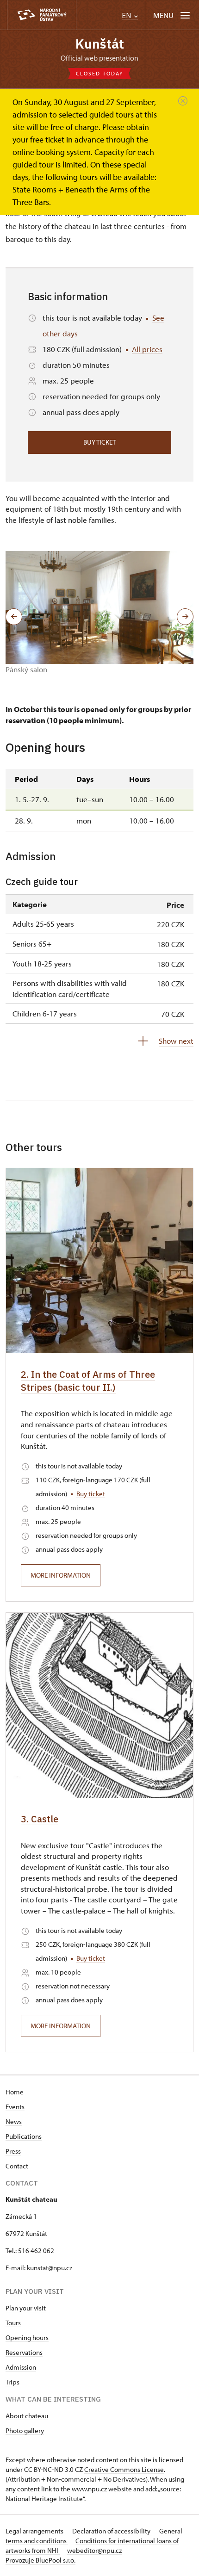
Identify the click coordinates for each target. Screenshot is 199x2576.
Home (15, 2092)
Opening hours (27, 2338)
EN (127, 15)
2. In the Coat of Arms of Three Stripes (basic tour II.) (88, 1381)
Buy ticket (99, 442)
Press (13, 2151)
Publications (24, 2136)
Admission (21, 2367)
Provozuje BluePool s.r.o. (40, 2560)
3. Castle (40, 1819)
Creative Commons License (124, 2469)
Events (15, 2107)
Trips (12, 2382)
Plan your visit (26, 2308)
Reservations (24, 2352)
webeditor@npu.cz (94, 2550)
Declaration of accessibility (112, 2531)
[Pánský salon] (99, 607)
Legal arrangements (35, 2531)
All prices (147, 349)
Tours (13, 2323)
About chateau (27, 2416)
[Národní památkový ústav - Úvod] (42, 15)
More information (61, 1575)
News (14, 2121)
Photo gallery (25, 2430)
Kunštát (100, 44)
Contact (17, 2166)
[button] (14, 617)
